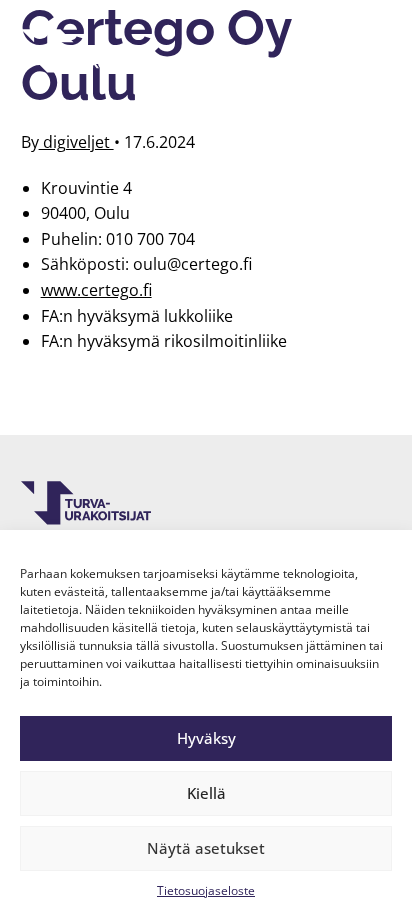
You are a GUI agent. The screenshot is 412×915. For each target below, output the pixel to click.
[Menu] (365, 51)
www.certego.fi (96, 290)
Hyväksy (206, 738)
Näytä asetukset (206, 848)
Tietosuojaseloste (206, 890)
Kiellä (206, 793)
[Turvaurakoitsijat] (86, 51)
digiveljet (76, 142)
